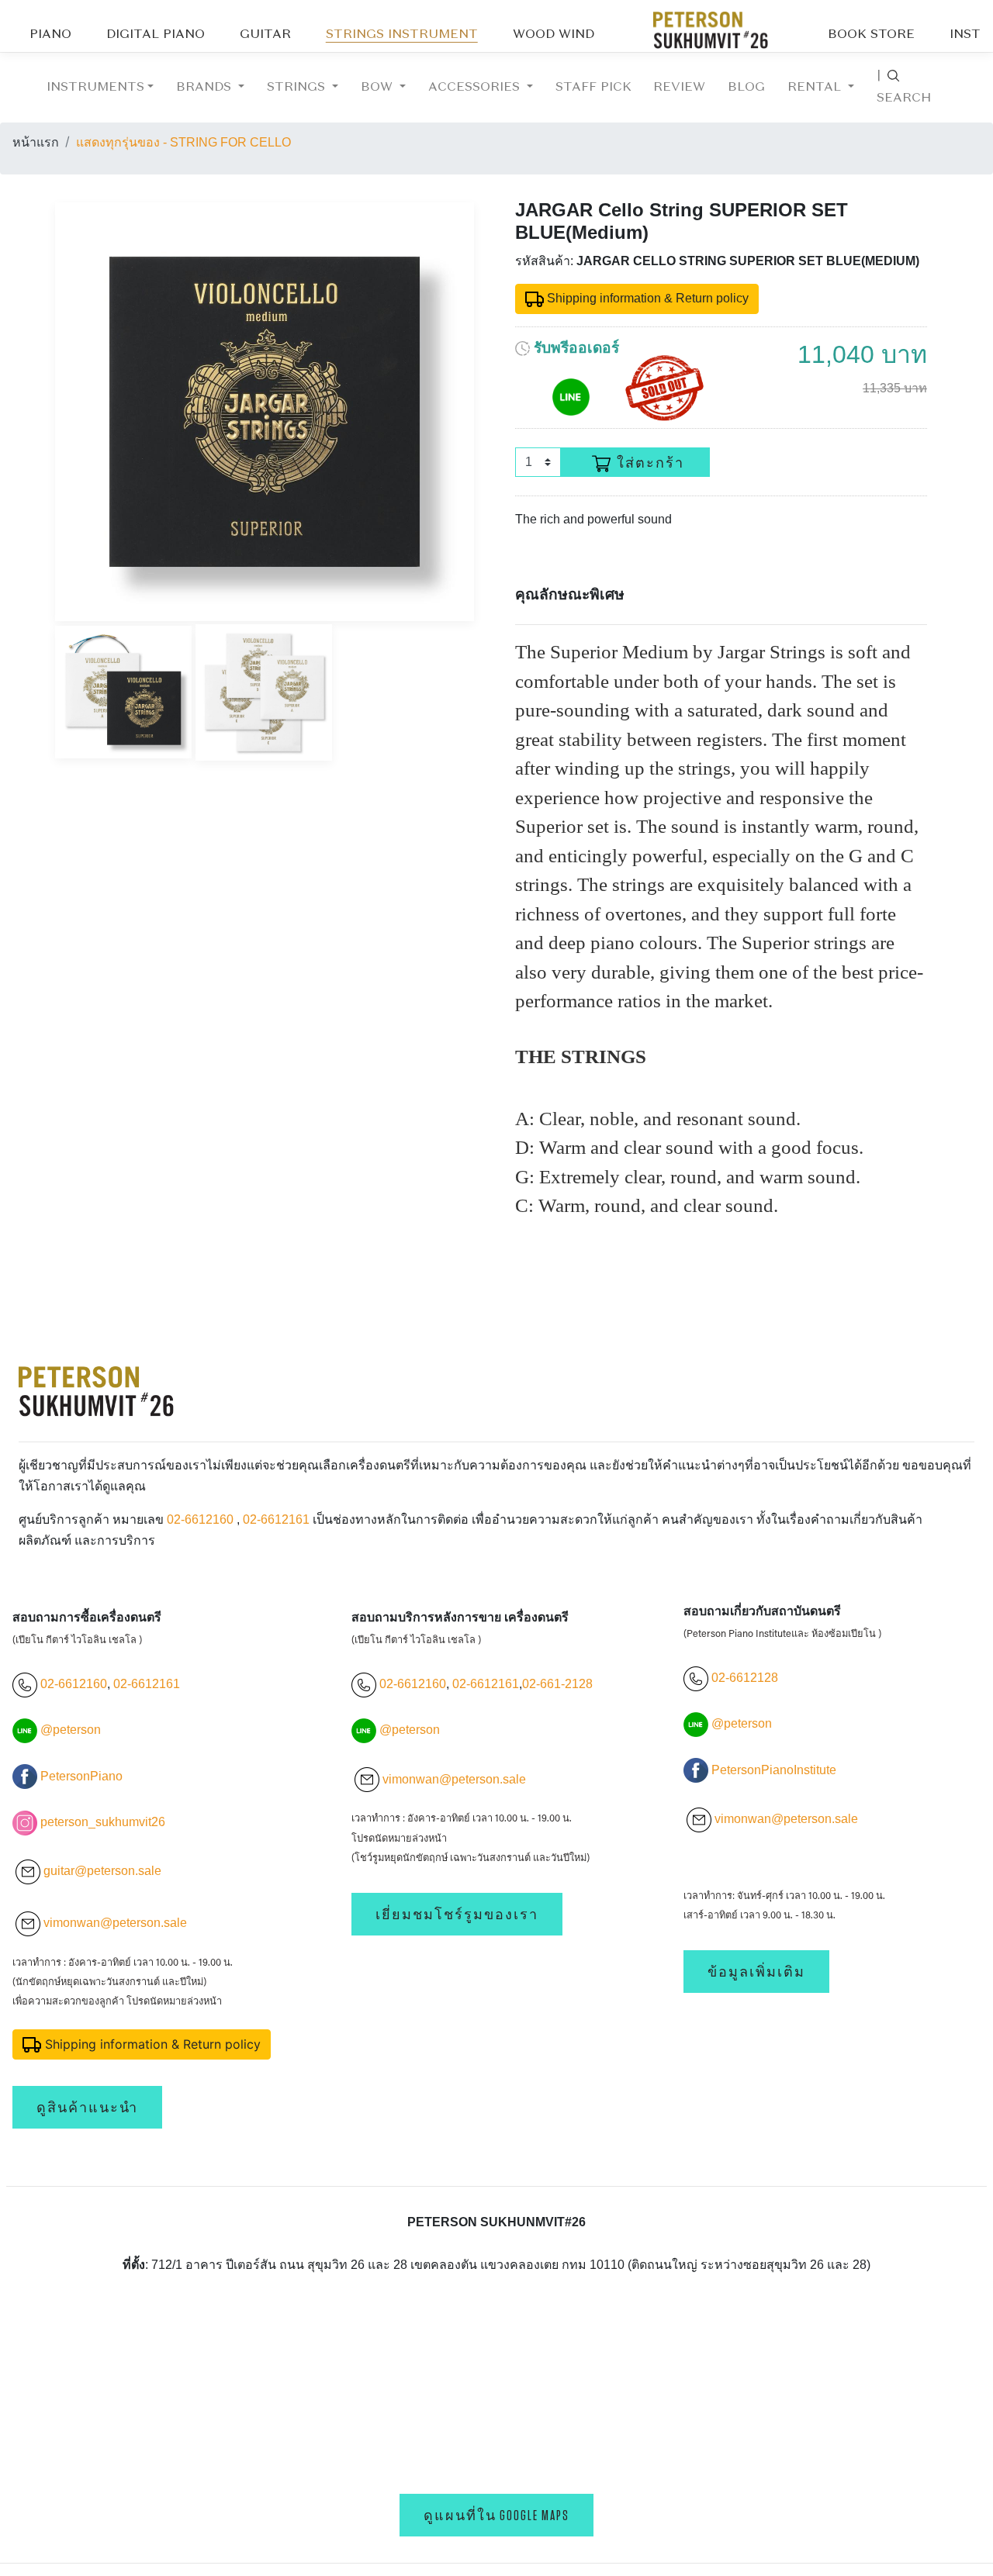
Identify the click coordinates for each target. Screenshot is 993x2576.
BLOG (746, 88)
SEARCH (904, 87)
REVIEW (679, 88)
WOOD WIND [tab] (554, 35)
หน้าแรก (36, 142)
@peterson (71, 1730)
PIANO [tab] (50, 35)
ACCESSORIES (476, 88)
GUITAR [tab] (265, 35)
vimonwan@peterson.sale (115, 1923)
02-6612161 (276, 1519)
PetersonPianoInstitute (774, 1770)
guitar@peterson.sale (102, 1871)
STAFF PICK (593, 88)
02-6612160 (200, 1519)
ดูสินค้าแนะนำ (87, 2107)
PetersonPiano (81, 1776)
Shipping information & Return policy (646, 298)
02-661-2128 (557, 1684)
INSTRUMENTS (95, 88)
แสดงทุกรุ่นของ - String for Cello (183, 142)
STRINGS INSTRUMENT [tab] (402, 35)
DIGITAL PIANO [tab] (156, 35)
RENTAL (816, 88)
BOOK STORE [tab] (871, 35)
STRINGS (298, 88)
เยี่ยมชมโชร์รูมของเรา (457, 1914)
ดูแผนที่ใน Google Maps (496, 2515)
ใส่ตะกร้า (650, 463)
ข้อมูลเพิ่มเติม (756, 1972)
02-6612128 (743, 1678)
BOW (379, 88)
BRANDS (206, 88)
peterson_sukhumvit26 (103, 1822)
